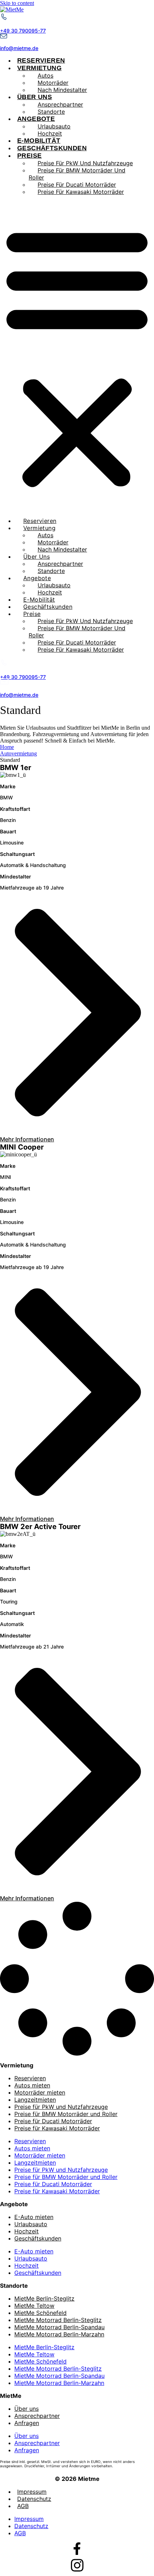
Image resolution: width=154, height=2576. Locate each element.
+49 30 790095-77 (23, 31)
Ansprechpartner (37, 2416)
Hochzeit (50, 133)
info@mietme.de (19, 48)
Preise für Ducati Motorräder (53, 2121)
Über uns (27, 2409)
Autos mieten (32, 2085)
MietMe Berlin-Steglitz (44, 2298)
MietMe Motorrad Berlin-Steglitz (58, 2320)
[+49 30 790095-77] (4, 19)
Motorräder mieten (40, 2092)
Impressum (32, 2492)
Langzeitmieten (35, 2100)
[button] (77, 356)
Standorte (51, 112)
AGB (23, 2506)
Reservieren (41, 60)
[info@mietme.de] (4, 37)
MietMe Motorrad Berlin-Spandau (59, 2327)
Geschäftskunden (52, 148)
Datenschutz (34, 2499)
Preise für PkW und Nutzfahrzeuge (61, 2107)
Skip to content (17, 3)
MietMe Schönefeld (40, 2313)
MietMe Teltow (34, 2306)
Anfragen (27, 2423)
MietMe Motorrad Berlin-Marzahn (59, 2334)
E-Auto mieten (34, 2217)
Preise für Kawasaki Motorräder (81, 192)
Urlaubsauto (31, 2224)
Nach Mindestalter (62, 90)
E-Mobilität (39, 141)
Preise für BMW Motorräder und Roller (77, 174)
